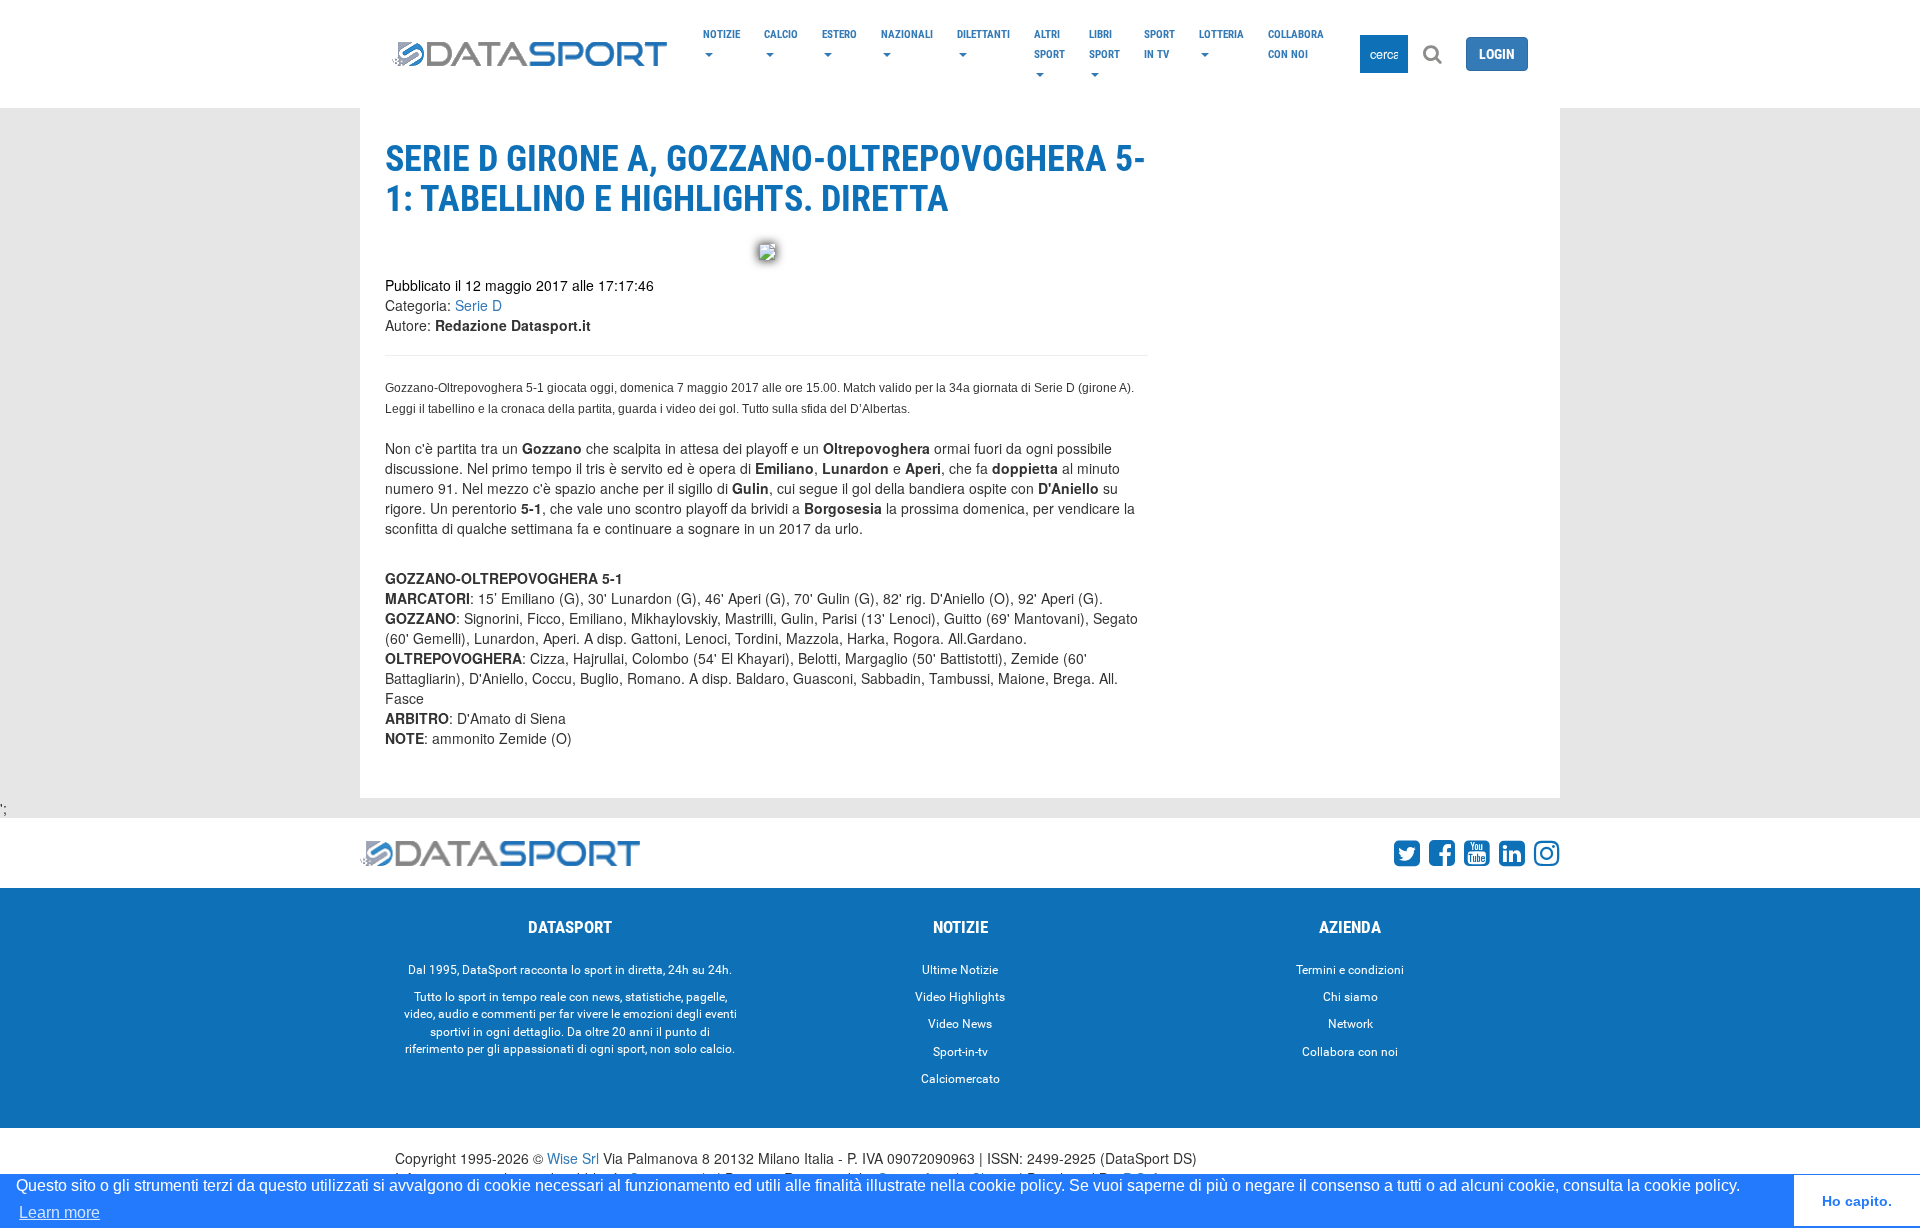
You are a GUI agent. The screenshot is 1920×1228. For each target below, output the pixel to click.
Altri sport (1049, 44)
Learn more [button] (59, 1212)
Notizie (721, 34)
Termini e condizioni (1350, 970)
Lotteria (1221, 34)
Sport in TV (1159, 44)
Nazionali (907, 34)
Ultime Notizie (960, 970)
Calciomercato (960, 1079)
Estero (839, 34)
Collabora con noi (1296, 44)
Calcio (781, 34)
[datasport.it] (529, 54)
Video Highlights (960, 997)
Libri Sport (1104, 44)
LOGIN (1497, 54)
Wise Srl (573, 1158)
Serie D (478, 305)
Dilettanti (983, 34)
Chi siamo (1350, 997)
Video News (960, 1024)
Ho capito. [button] (1857, 1201)
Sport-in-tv (960, 1052)
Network (1350, 1024)
